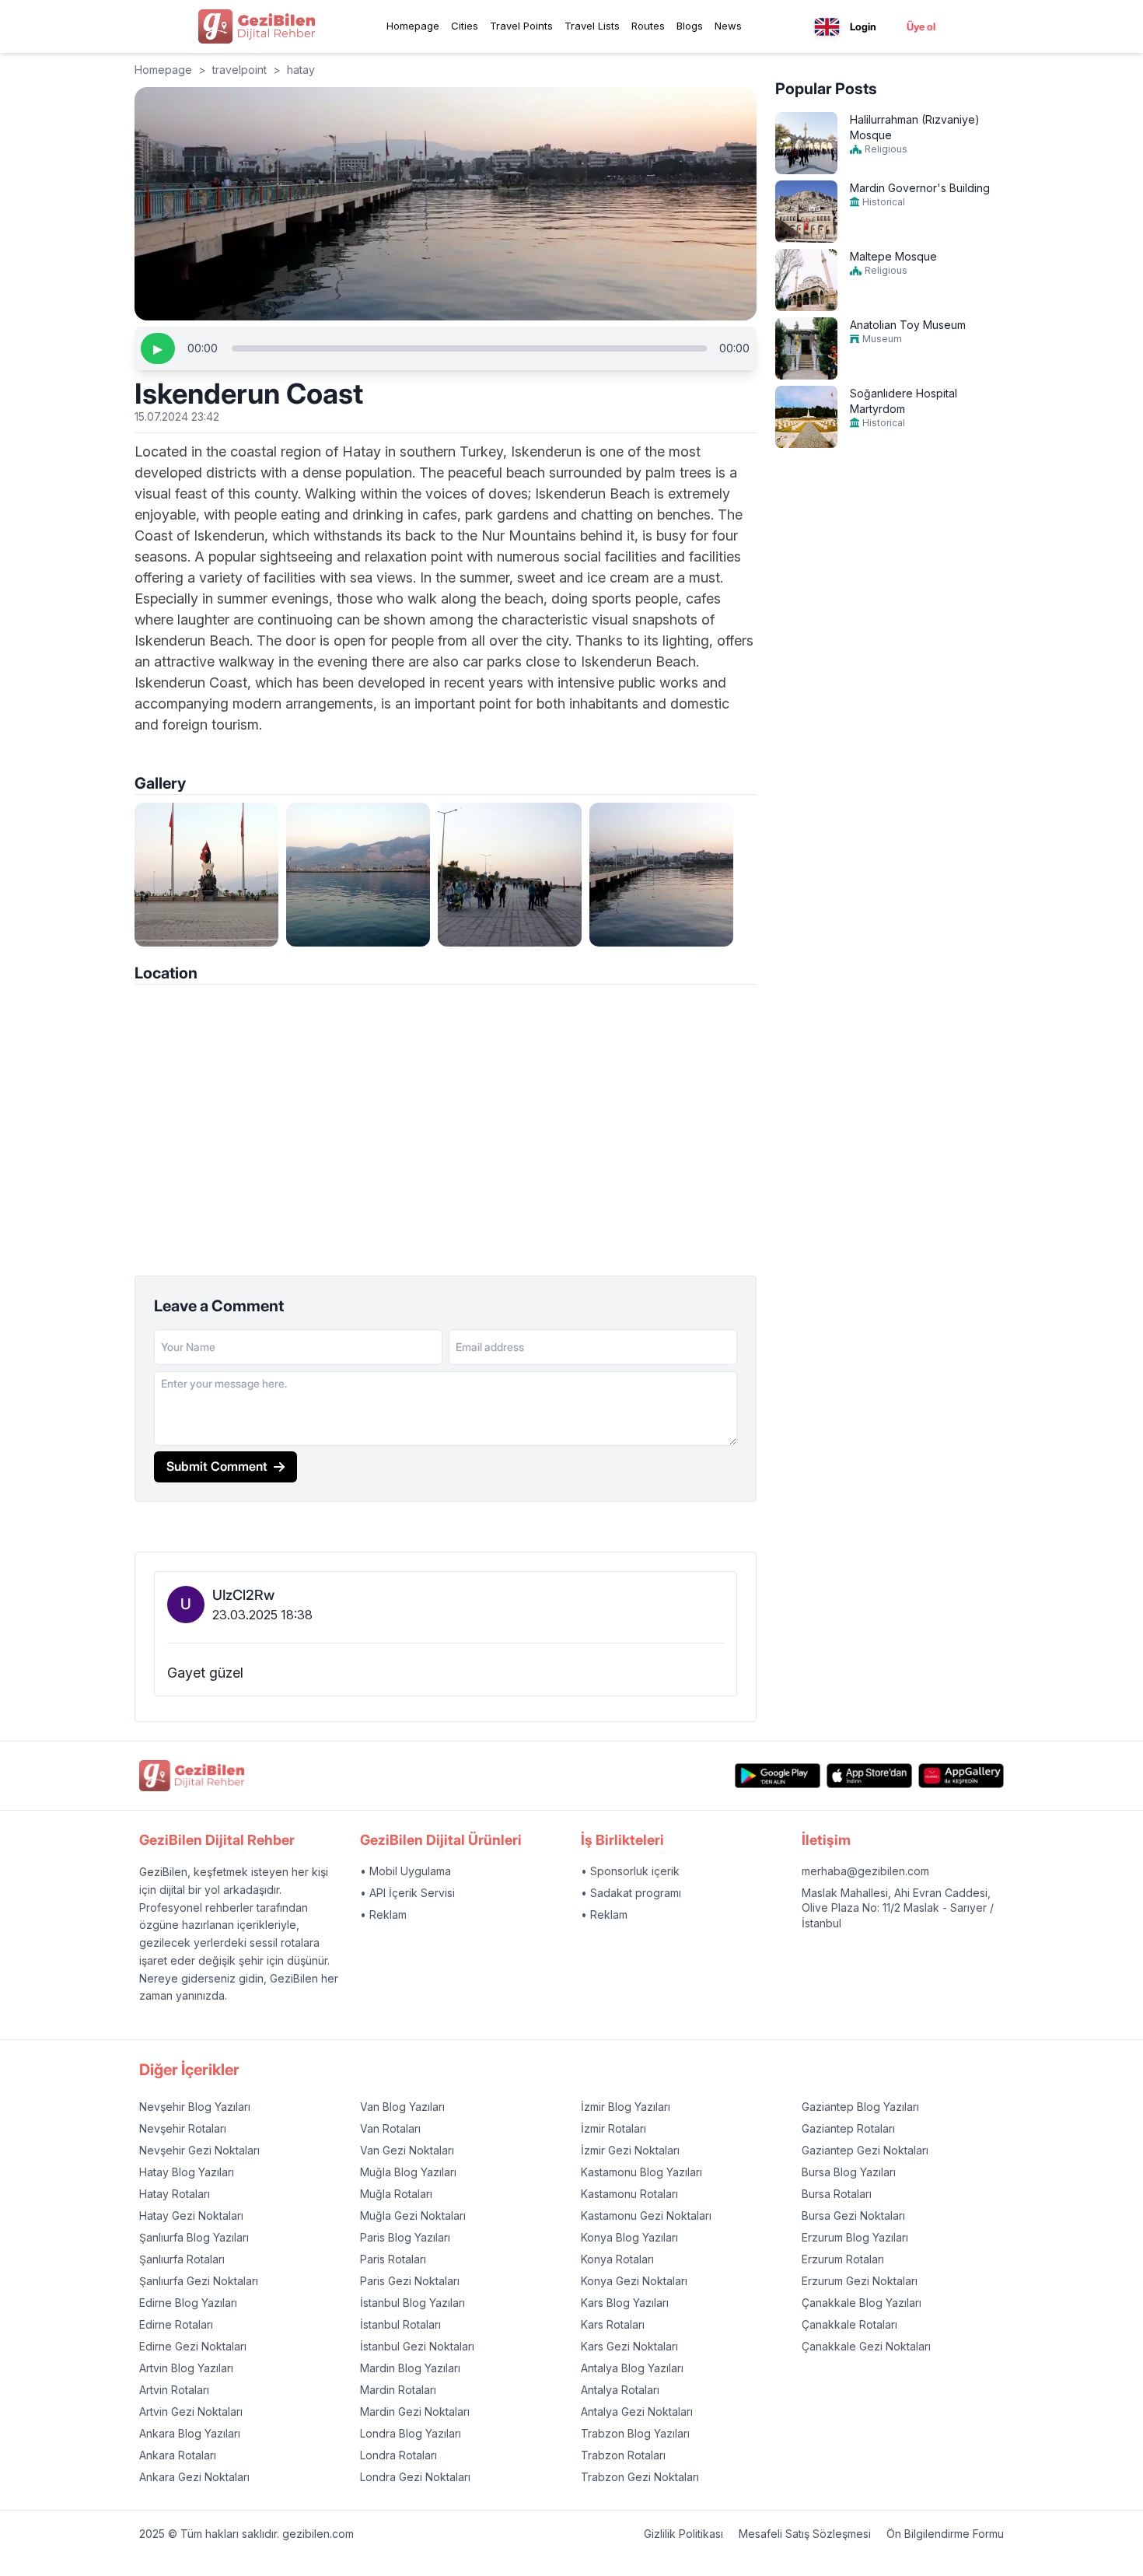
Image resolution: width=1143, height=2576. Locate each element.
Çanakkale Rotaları (849, 2324)
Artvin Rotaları (174, 2390)
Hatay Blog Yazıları (187, 2172)
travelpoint (239, 70)
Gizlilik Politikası (683, 2534)
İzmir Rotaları (613, 2128)
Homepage (413, 26)
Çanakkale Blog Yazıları (862, 2303)
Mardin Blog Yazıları (410, 2368)
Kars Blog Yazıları (625, 2303)
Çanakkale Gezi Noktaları (866, 2346)
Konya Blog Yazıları (629, 2237)
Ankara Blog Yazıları (190, 2433)
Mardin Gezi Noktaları (415, 2411)
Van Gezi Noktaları (407, 2150)
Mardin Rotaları (398, 2390)
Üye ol (921, 26)
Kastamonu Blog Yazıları (641, 2172)
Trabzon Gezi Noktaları (640, 2477)
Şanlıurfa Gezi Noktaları (199, 2281)
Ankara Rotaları (178, 2455)
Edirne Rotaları (176, 2324)
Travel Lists (592, 26)
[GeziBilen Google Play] (778, 1775)
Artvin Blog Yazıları (186, 2368)
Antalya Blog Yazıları (632, 2368)
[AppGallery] (961, 1775)
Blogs (690, 26)
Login (863, 26)
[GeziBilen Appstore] (869, 1775)
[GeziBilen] (257, 26)
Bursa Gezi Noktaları (853, 2215)
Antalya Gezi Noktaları (637, 2411)
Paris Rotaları (393, 2259)
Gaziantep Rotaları (848, 2128)
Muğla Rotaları (396, 2194)
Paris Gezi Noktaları (410, 2281)
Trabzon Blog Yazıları (635, 2433)
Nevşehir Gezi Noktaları (199, 2150)
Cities (465, 26)
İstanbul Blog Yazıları (412, 2303)
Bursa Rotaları (837, 2194)
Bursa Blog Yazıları (849, 2172)
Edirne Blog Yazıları (188, 2303)
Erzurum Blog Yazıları (855, 2237)
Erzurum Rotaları (843, 2259)
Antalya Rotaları (620, 2390)
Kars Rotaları (613, 2324)
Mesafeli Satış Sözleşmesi (805, 2534)
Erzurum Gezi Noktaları (860, 2281)
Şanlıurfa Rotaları (182, 2259)
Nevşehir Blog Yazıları (195, 2107)
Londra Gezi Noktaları (415, 2477)
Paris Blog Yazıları (405, 2237)
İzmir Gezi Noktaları (630, 2150)
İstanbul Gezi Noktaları (417, 2346)
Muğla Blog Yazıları (408, 2172)
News (728, 26)
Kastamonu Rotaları (629, 2194)
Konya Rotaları (617, 2259)
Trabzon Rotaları (623, 2455)
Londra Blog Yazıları (411, 2433)
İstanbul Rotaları (400, 2324)
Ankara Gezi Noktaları (194, 2477)
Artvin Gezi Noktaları (191, 2411)
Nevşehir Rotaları (183, 2128)
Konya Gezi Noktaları (634, 2281)
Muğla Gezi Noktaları (413, 2215)
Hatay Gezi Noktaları (191, 2215)
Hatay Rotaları (175, 2194)
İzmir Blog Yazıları (626, 2107)
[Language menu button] (827, 27)
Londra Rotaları (398, 2455)
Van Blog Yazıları (402, 2107)
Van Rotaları (390, 2128)
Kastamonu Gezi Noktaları (646, 2215)
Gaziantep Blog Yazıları (860, 2107)
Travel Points (521, 26)
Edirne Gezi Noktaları (193, 2346)
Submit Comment (217, 1466)
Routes (648, 26)
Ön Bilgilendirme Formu (945, 2534)
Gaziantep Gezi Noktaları (865, 2150)
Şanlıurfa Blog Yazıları (194, 2237)
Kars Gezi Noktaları (629, 2346)
